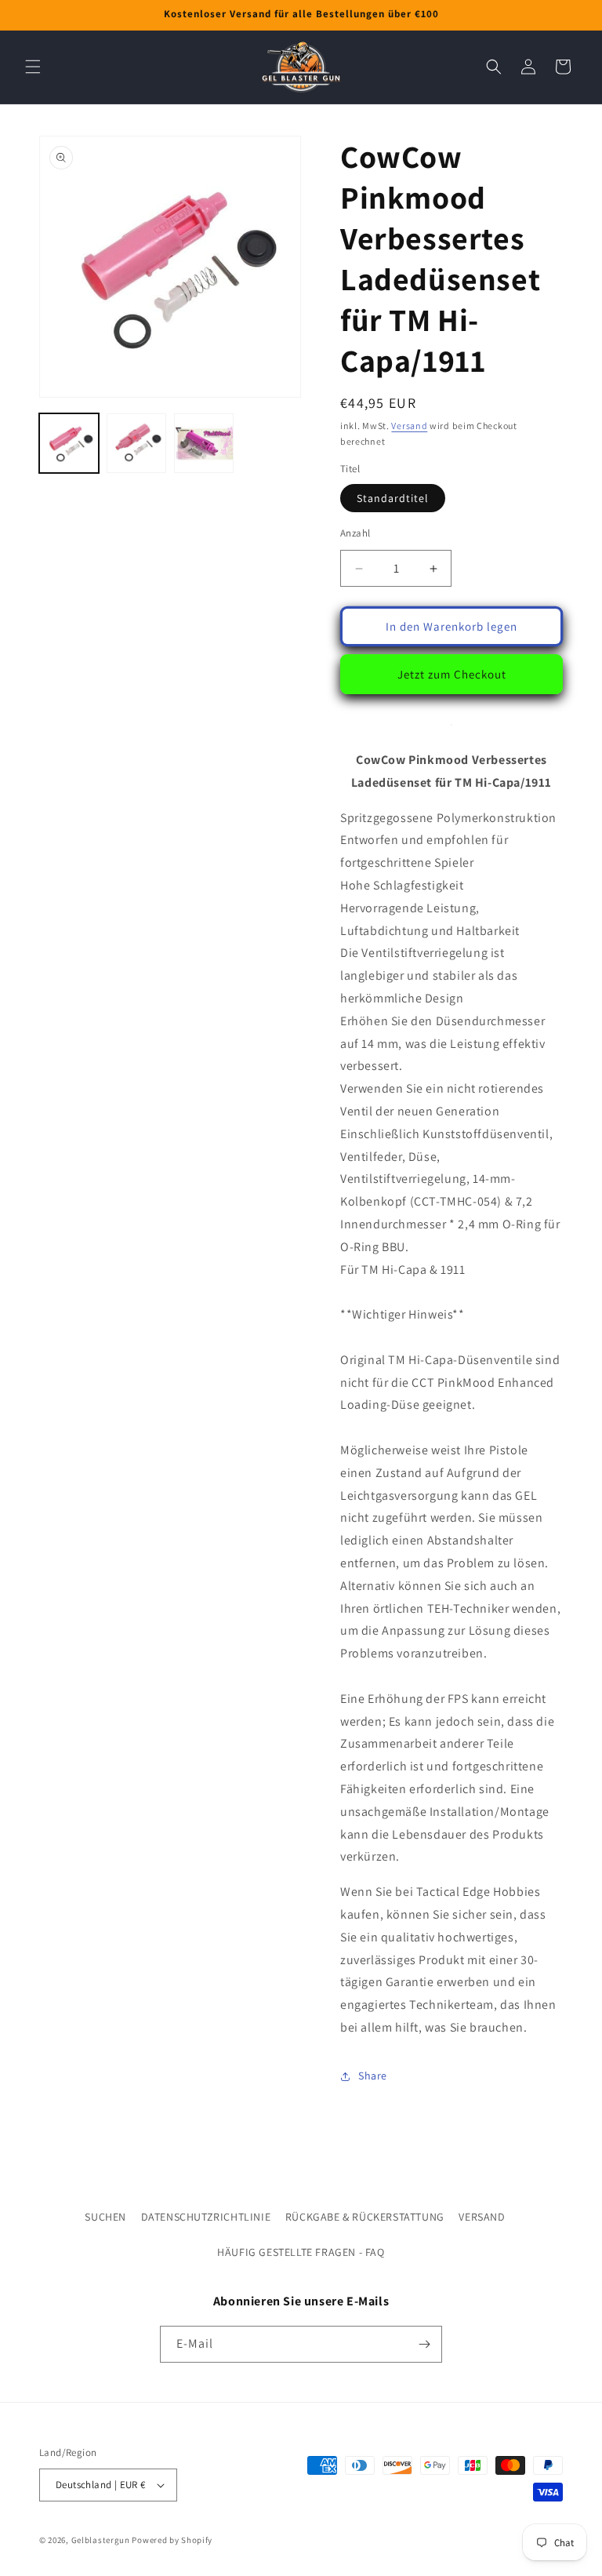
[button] (33, 67)
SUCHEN (105, 2217)
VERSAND (482, 2217)
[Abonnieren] (424, 2344)
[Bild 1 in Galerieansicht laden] (69, 443)
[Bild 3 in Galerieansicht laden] (204, 443)
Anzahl (355, 533)
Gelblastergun (101, 2540)
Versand (409, 426)
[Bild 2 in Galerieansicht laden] (136, 443)
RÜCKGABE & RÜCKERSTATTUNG (365, 2217)
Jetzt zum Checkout (452, 674)
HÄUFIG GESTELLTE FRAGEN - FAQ (301, 2252)
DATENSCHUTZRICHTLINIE (206, 2217)
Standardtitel (393, 498)
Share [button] (373, 2076)
